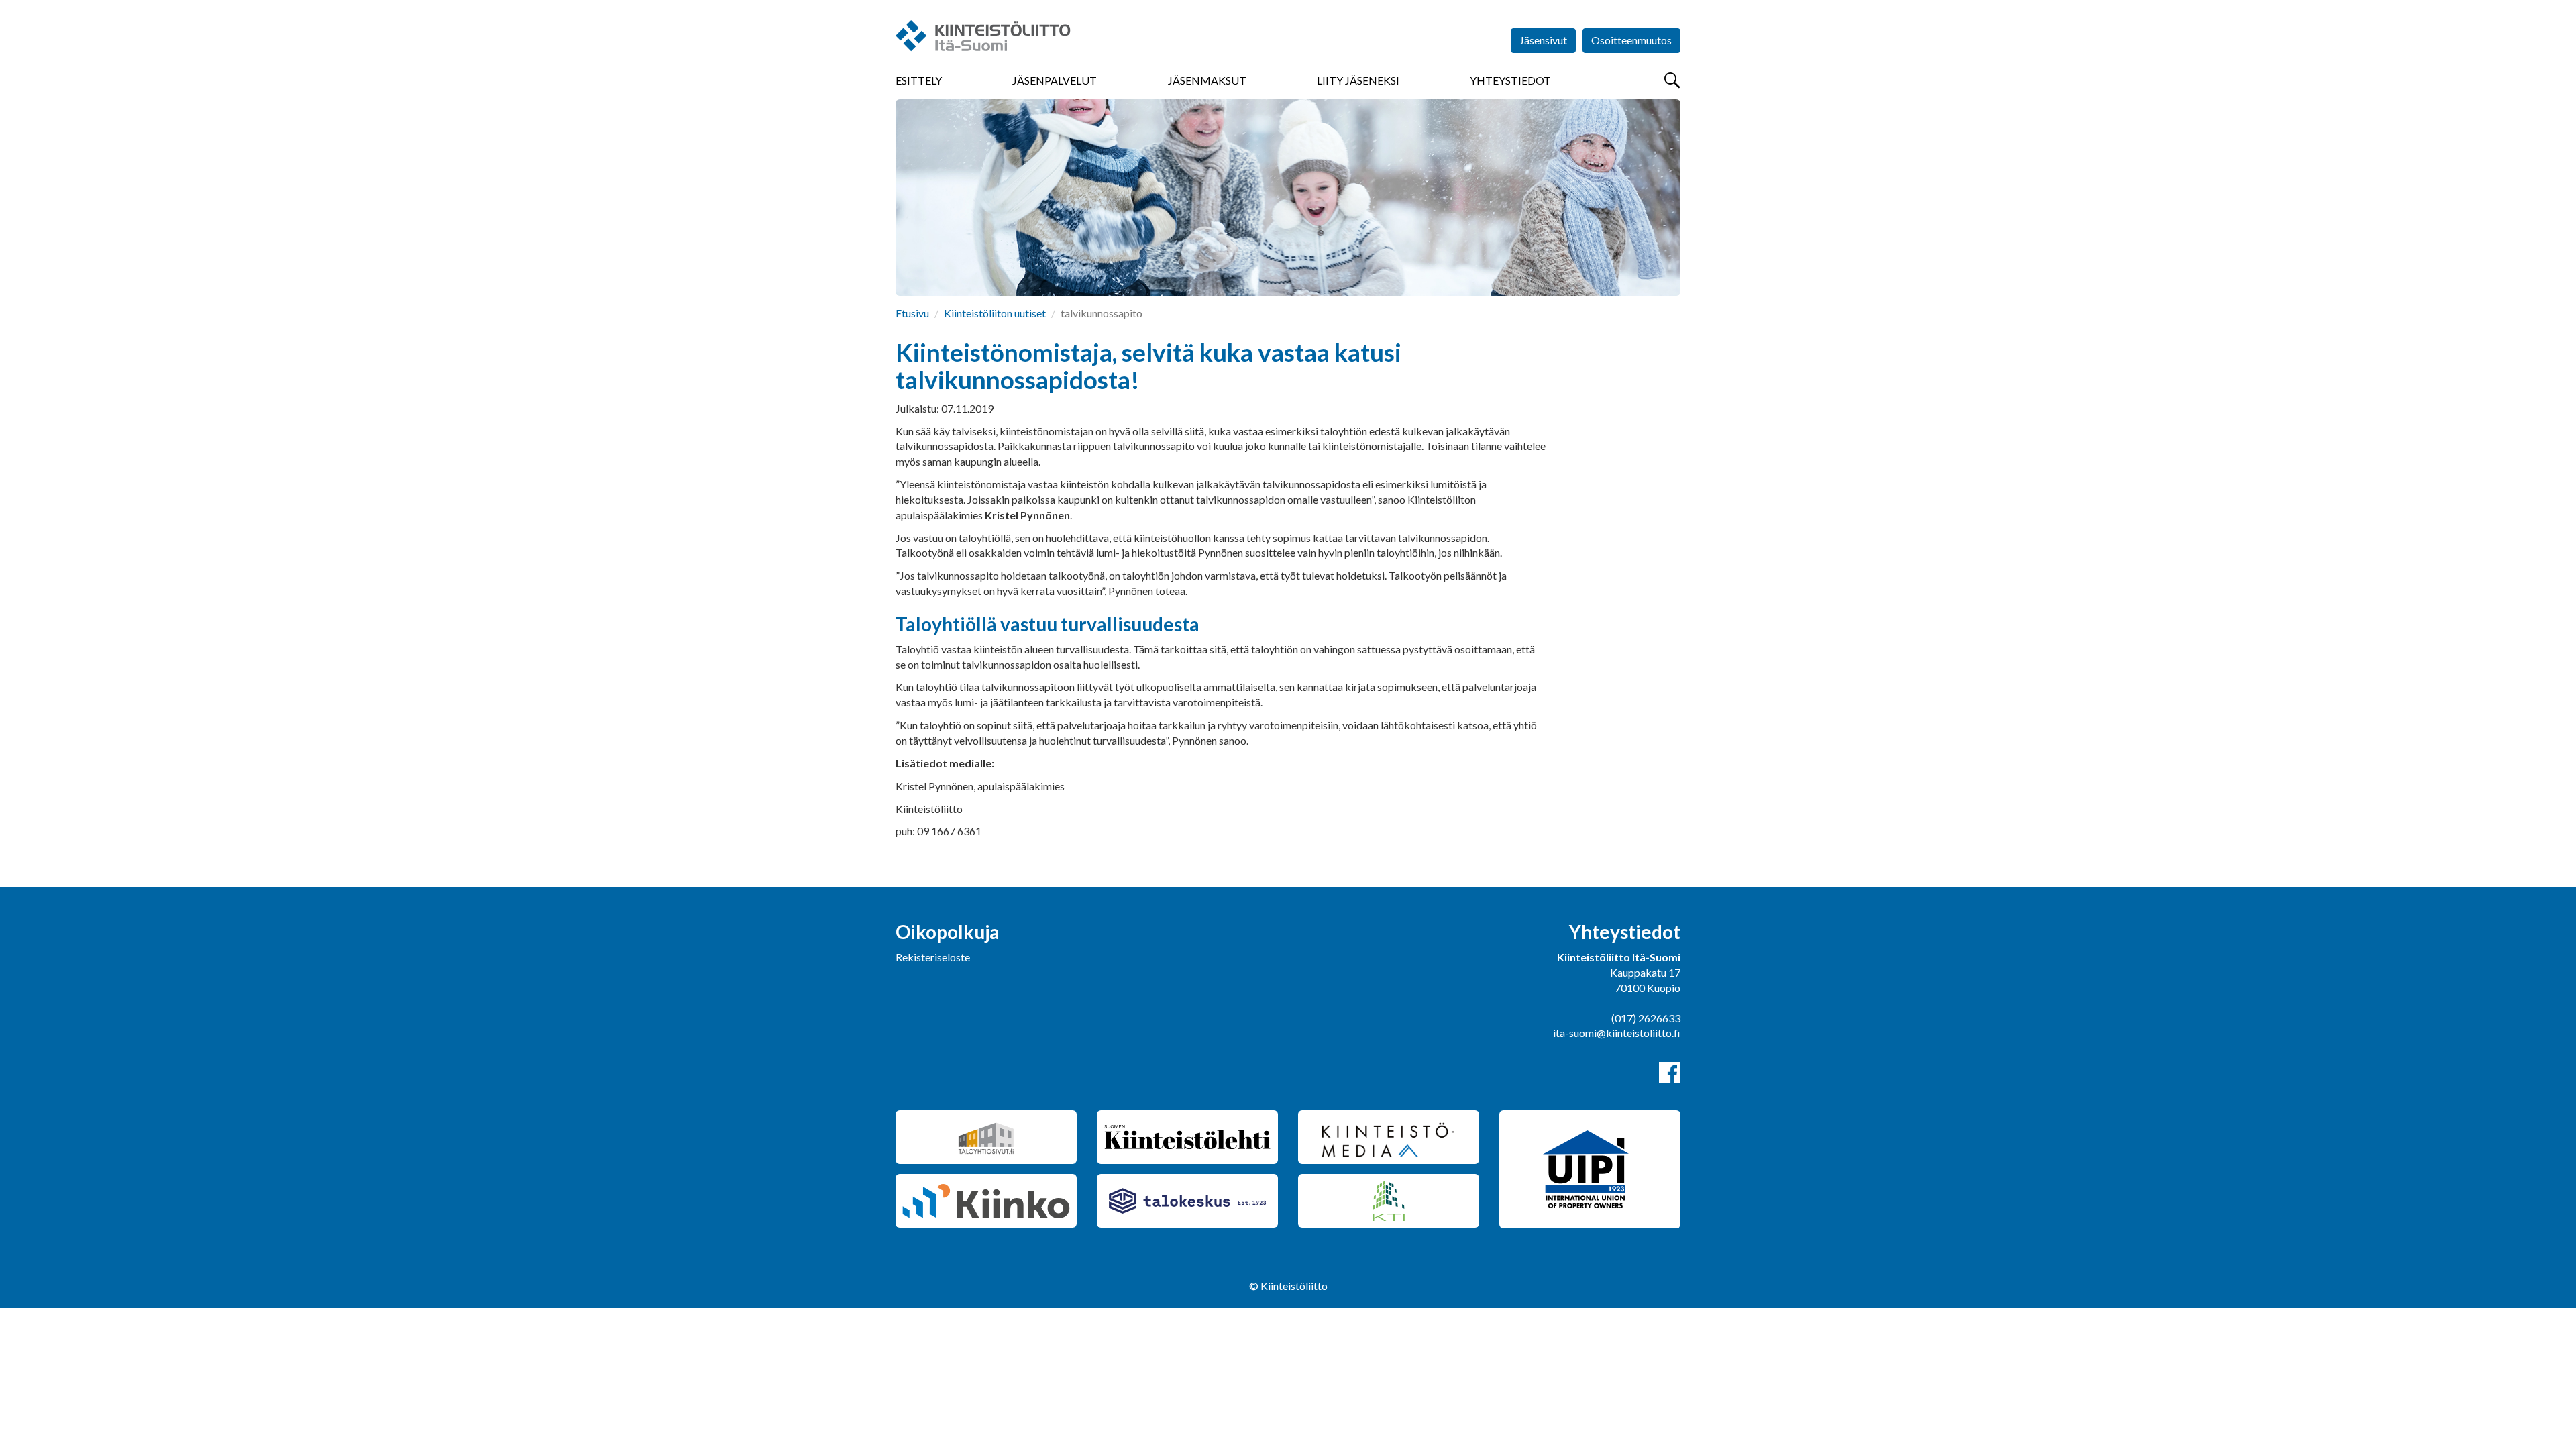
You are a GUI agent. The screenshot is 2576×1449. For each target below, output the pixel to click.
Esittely (919, 80)
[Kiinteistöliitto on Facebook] (1670, 1073)
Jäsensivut (1543, 40)
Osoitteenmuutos (1631, 40)
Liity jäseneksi (1358, 80)
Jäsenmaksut (1207, 80)
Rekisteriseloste (933, 957)
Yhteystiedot (1510, 80)
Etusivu (912, 313)
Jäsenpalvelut (1055, 80)
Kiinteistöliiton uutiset (995, 313)
